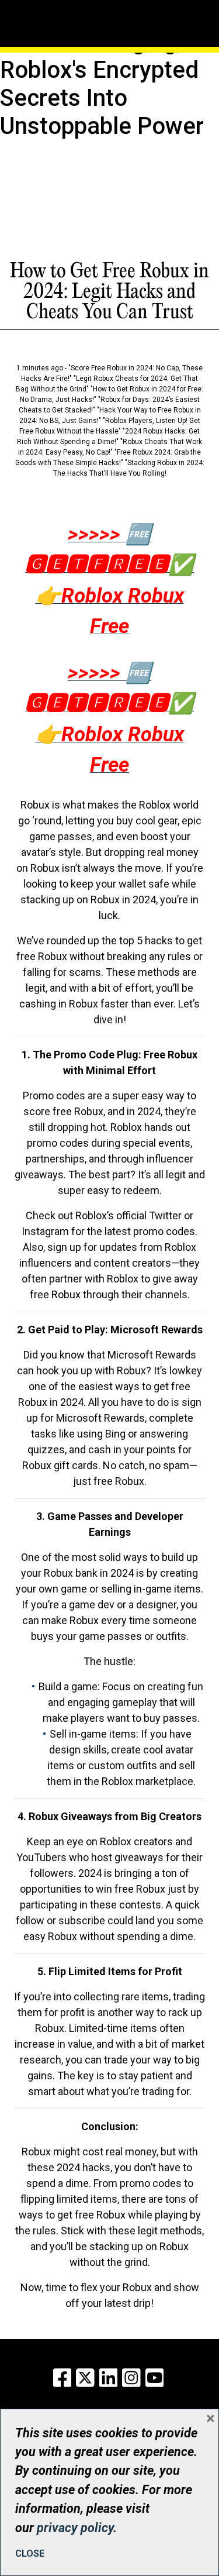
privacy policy (75, 2528)
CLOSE (30, 2553)
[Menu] (55, 9)
